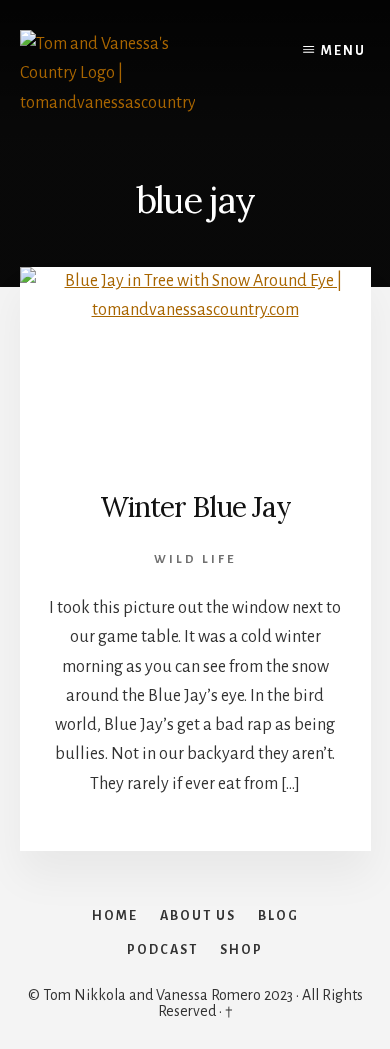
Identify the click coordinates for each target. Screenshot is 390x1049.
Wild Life (195, 559)
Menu (343, 51)
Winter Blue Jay (195, 507)
